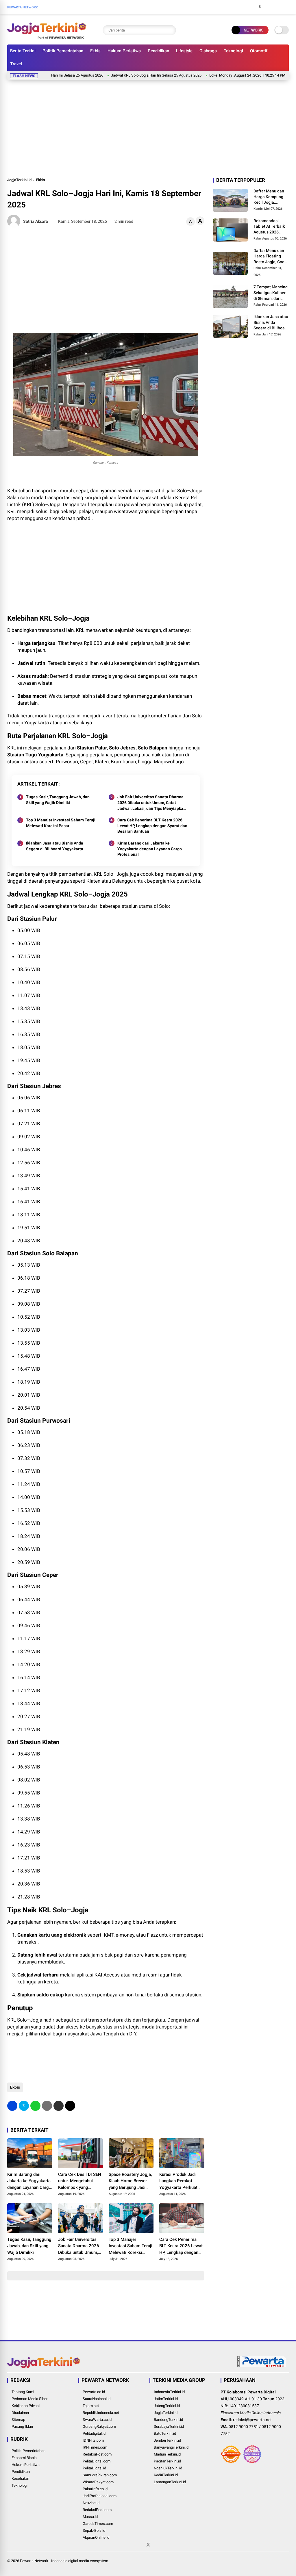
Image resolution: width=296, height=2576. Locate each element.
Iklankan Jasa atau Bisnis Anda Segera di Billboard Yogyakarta (55, 846)
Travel (16, 64)
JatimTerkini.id (166, 2399)
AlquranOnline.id (96, 2537)
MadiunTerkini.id (167, 2454)
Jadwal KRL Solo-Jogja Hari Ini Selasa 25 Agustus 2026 (115, 75)
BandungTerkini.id (168, 2420)
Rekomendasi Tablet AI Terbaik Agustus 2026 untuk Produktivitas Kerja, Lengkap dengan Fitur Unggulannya (269, 227)
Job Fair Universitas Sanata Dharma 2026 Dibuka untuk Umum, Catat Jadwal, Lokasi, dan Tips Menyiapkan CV (151, 803)
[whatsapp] (35, 2106)
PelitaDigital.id (94, 2468)
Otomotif (259, 51)
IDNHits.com (93, 2440)
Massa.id (90, 2517)
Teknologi (233, 51)
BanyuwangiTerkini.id (171, 2447)
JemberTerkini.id (167, 2440)
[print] (47, 2106)
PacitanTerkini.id (167, 2461)
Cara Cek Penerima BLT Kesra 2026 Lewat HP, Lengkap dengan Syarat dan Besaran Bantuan (152, 826)
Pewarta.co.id (94, 2392)
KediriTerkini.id (166, 2475)
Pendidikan (158, 51)
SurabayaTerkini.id (169, 2426)
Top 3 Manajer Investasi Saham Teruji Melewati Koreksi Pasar (61, 823)
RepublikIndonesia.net (101, 2413)
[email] (59, 2106)
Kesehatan (20, 2478)
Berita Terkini (23, 51)
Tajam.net (91, 2406)
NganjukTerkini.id (168, 2468)
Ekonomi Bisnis (24, 2458)
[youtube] (277, 7)
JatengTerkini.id (167, 2406)
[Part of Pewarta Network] (262, 2366)
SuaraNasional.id (97, 2399)
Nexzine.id (91, 2503)
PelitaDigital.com (97, 2461)
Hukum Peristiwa (124, 51)
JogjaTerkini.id (19, 180)
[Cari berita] (170, 30)
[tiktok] (286, 7)
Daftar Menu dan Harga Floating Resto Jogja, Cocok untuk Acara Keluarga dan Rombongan (271, 257)
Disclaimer (20, 2413)
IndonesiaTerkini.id (169, 2392)
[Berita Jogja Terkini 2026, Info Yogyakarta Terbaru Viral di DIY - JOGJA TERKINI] (47, 37)
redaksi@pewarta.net (252, 2420)
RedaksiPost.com (97, 2454)
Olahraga (208, 51)
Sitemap (18, 2420)
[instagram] (269, 7)
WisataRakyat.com (98, 2482)
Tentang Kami (23, 2392)
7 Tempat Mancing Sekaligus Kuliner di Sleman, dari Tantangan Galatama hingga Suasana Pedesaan (271, 293)
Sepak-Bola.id (94, 2530)
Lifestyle (184, 51)
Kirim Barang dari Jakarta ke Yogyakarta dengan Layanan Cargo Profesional (150, 849)
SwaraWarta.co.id (97, 2420)
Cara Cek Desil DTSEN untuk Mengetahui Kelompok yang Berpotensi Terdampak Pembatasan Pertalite (80, 2181)
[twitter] (260, 7)
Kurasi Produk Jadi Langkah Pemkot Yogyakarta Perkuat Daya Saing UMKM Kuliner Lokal (178, 2181)
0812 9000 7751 (243, 2427)
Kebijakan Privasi (26, 2406)
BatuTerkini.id (165, 2433)
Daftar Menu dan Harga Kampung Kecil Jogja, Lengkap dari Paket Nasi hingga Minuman (270, 197)
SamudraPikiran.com (100, 2475)
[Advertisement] (148, 127)
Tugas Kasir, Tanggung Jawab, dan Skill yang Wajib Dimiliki (58, 800)
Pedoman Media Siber (29, 2399)
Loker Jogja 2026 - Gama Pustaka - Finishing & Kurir (210, 75)
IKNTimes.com (95, 2447)
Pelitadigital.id (94, 2433)
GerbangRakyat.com (99, 2426)
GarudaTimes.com (98, 2524)
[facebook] (251, 7)
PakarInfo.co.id (95, 2489)
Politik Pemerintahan (63, 51)
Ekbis (95, 51)
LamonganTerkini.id (170, 2482)
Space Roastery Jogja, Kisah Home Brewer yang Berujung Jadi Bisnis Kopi (130, 2181)
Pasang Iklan (22, 2426)
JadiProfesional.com (100, 2496)
